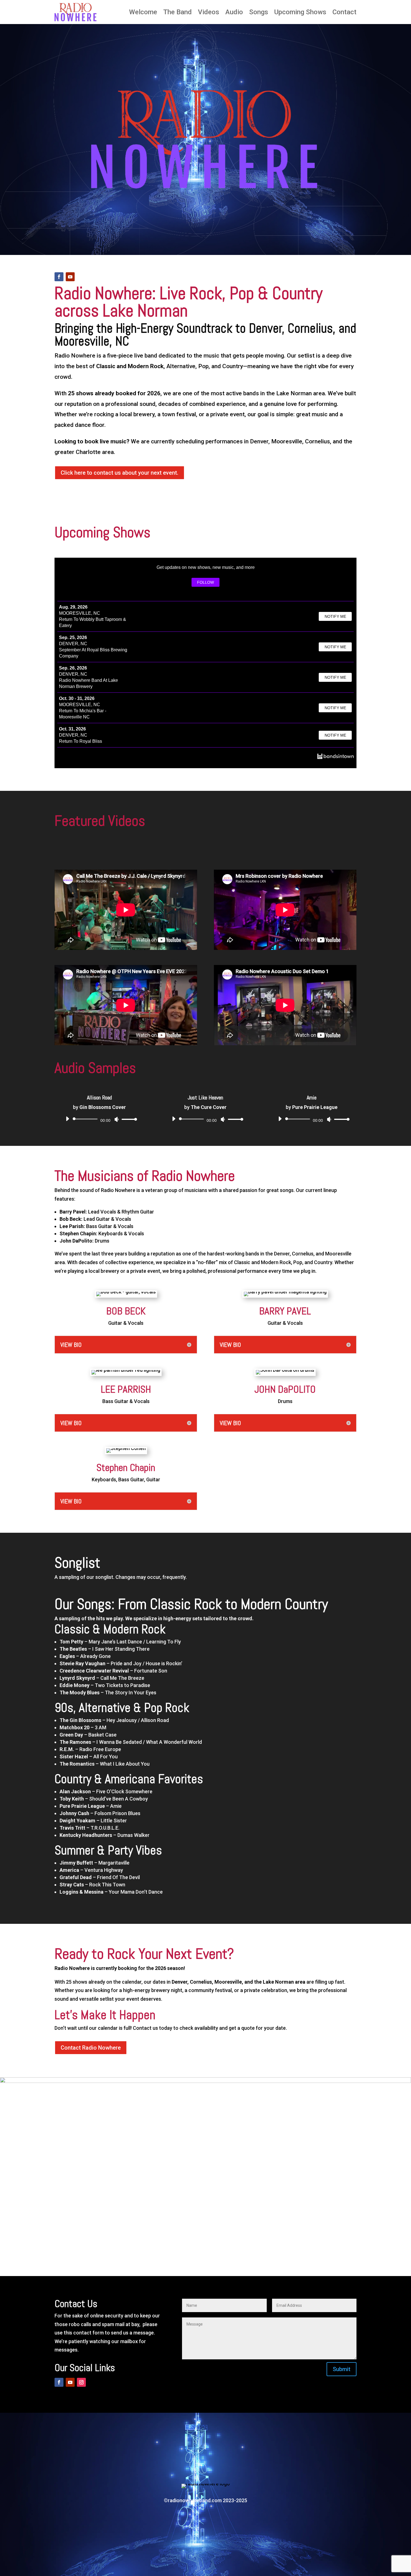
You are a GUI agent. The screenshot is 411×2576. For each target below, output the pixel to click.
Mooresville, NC (80, 613)
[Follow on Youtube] (70, 277)
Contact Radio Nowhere (91, 2048)
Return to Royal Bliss (81, 741)
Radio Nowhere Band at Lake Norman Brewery (88, 683)
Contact (344, 12)
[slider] (128, 1119)
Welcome (143, 12)
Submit (342, 2369)
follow (206, 582)
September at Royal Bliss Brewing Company (93, 653)
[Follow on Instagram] (81, 2382)
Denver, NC (73, 644)
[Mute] (117, 1119)
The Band (178, 12)
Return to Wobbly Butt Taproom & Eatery (93, 622)
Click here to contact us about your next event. (120, 473)
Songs (259, 12)
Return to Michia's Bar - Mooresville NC (83, 714)
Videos (209, 12)
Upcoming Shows (300, 12)
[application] (99, 1119)
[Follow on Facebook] (59, 277)
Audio (234, 12)
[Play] (67, 1119)
